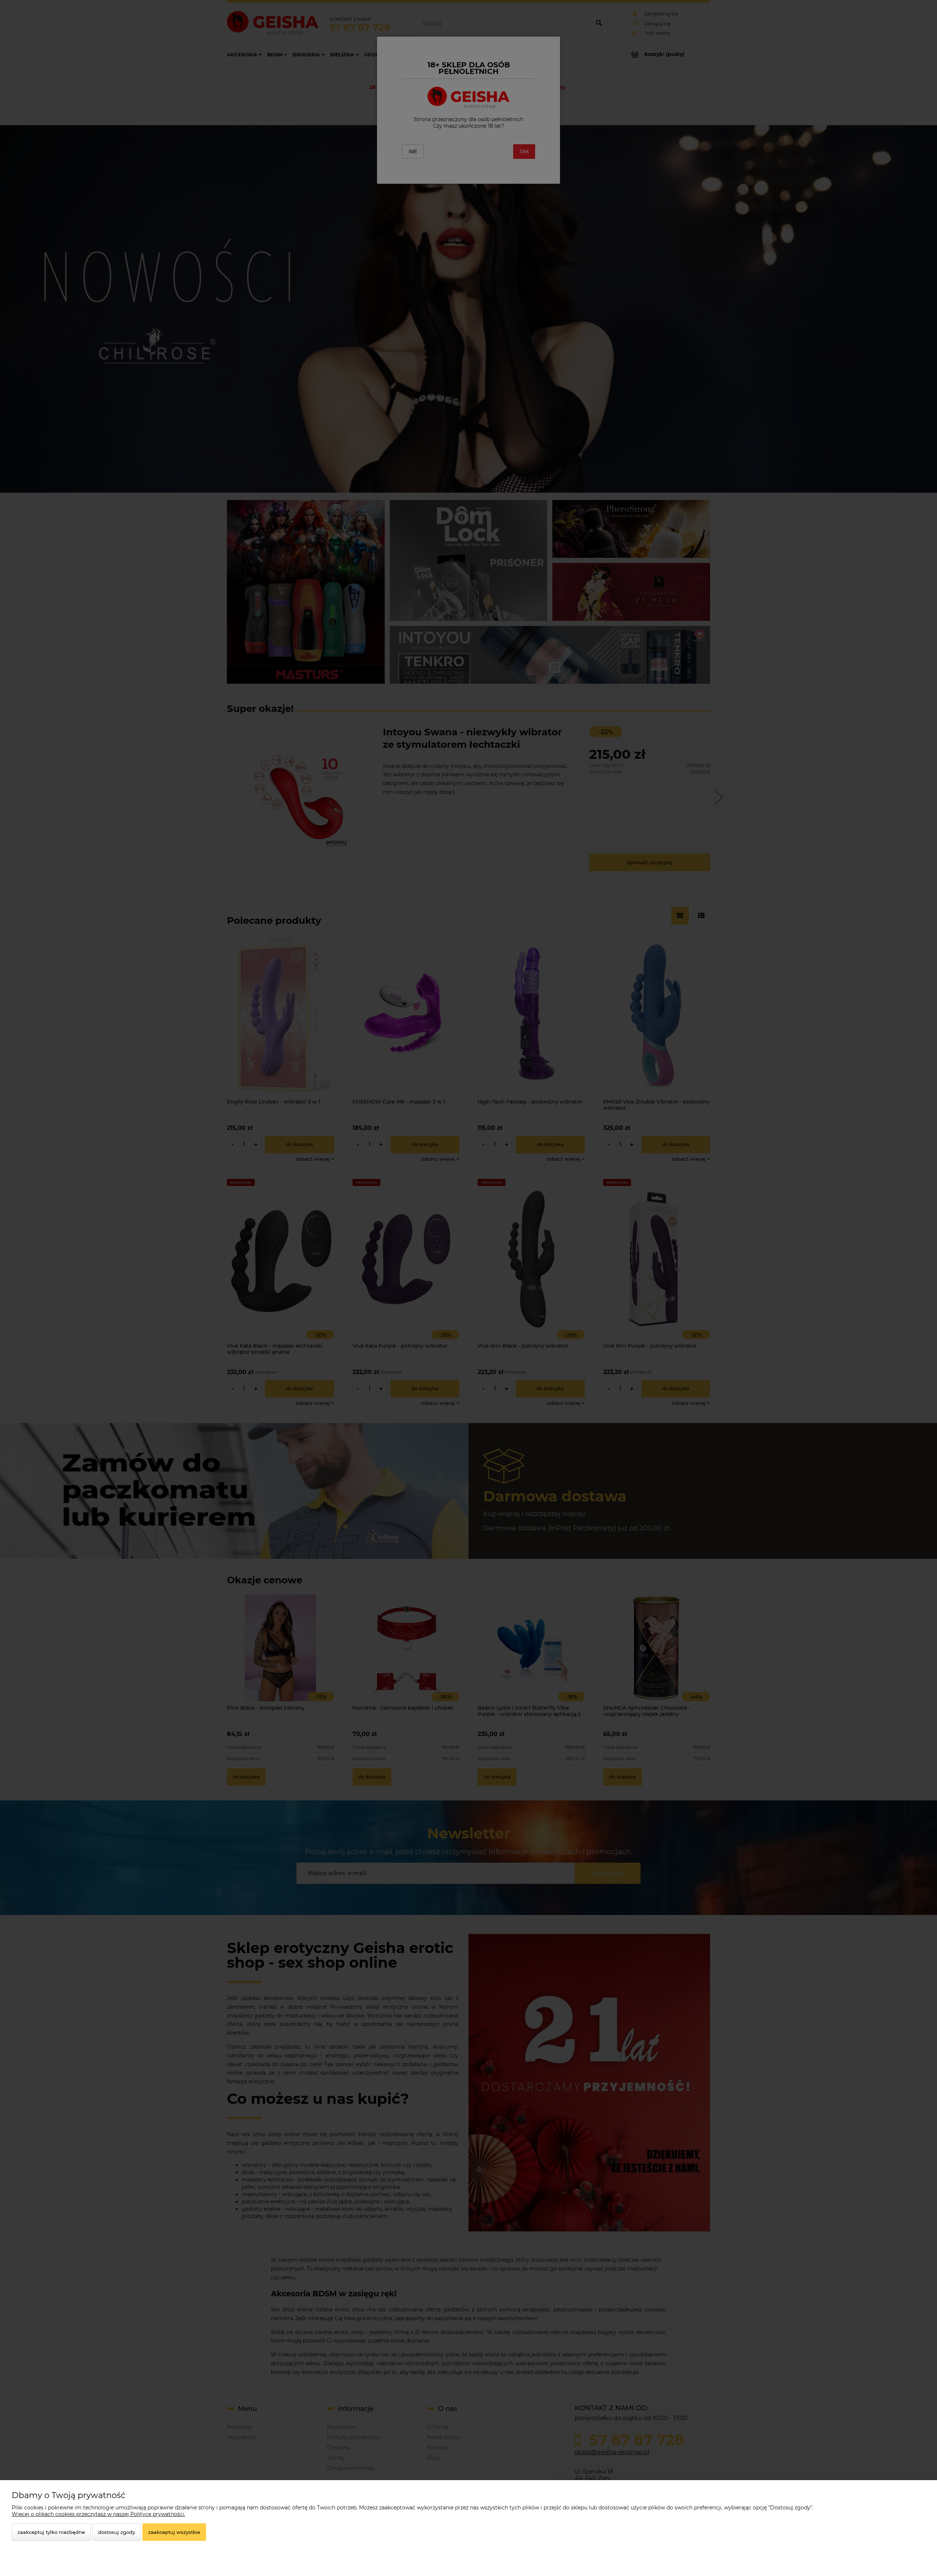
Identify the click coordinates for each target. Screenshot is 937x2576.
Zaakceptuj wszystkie (174, 2532)
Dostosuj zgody (117, 2532)
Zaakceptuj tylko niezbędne (51, 2532)
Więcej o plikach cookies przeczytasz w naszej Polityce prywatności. (98, 2514)
